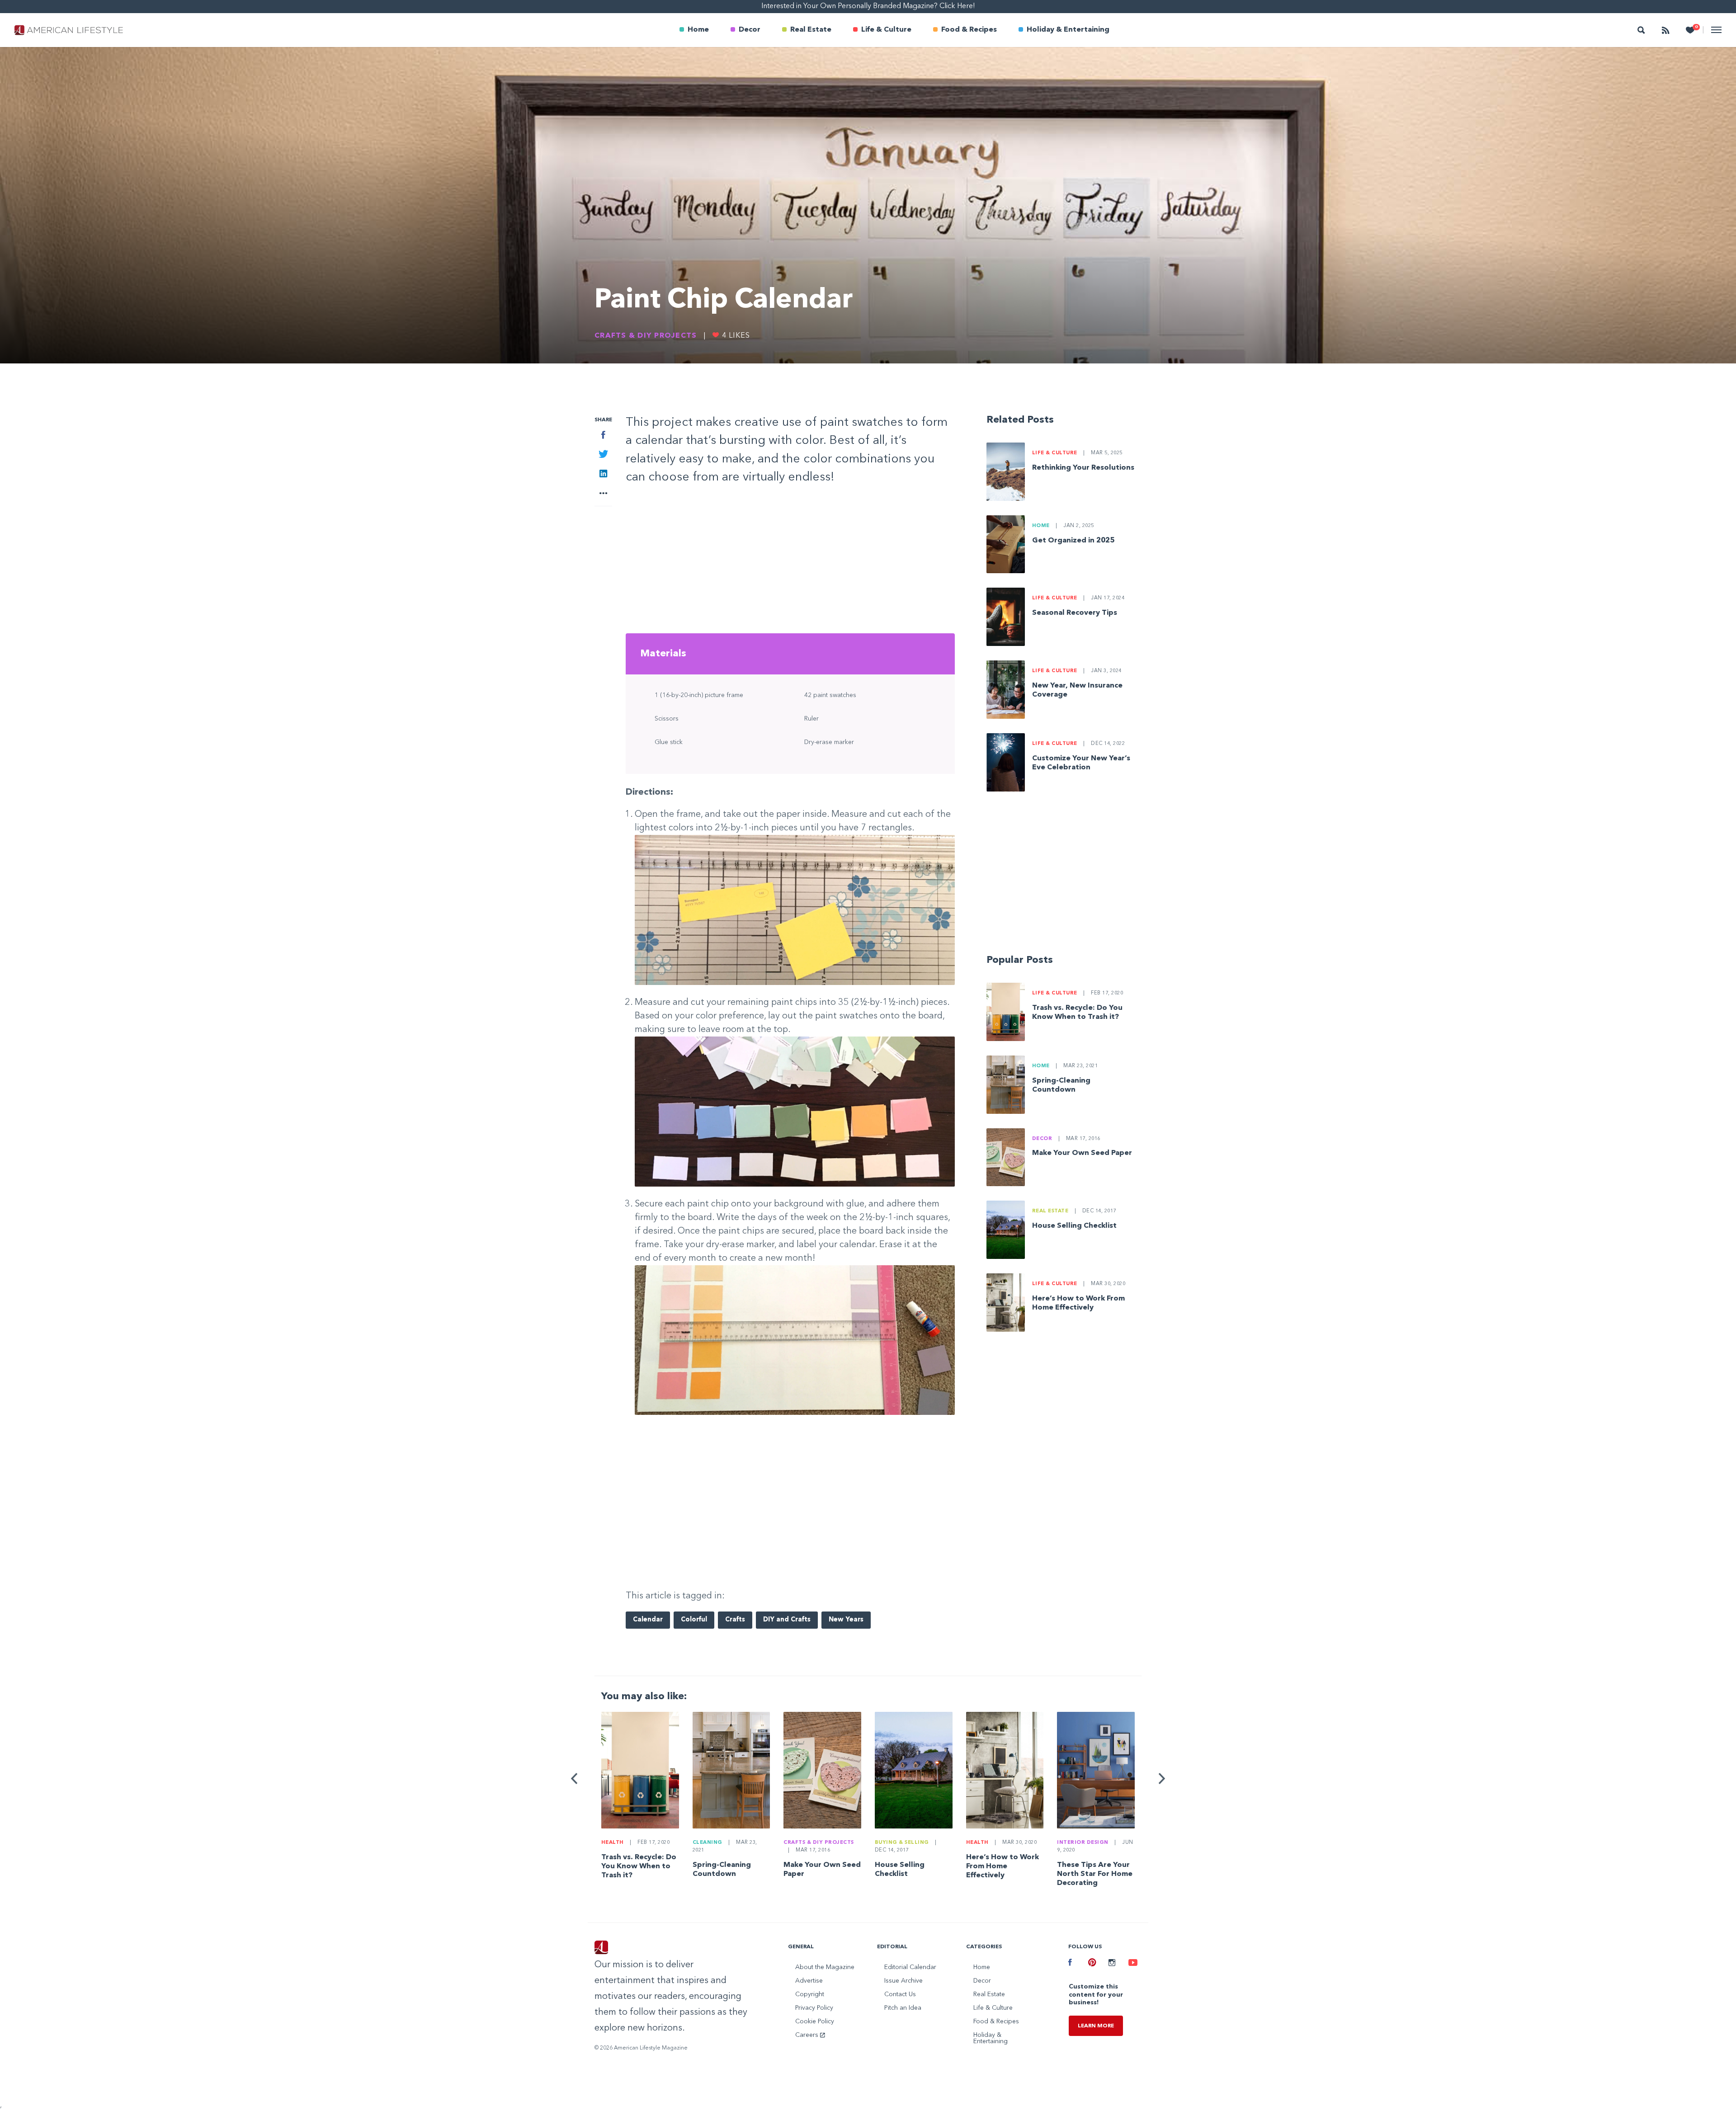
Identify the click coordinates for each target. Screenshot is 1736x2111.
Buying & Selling (902, 1843)
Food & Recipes (969, 30)
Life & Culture (886, 30)
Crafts (735, 1620)
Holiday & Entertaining (1068, 30)
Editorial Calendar (910, 1967)
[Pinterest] (1091, 1964)
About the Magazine (825, 1967)
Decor (750, 30)
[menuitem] (694, 30)
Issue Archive (903, 1981)
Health (613, 1843)
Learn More (1096, 2026)
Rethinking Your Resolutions (1083, 468)
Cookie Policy (815, 2021)
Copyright (810, 1994)
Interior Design (1083, 1843)
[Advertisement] (790, 563)
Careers (808, 2035)
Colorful (694, 1620)
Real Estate (811, 30)
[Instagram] (1112, 1964)
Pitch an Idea (903, 2008)
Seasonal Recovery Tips (1075, 613)
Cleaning (708, 1843)
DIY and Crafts (787, 1620)
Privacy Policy (814, 2008)
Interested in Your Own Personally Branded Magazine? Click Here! (868, 6)
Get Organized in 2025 (1073, 541)
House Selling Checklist (1074, 1226)
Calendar (648, 1620)
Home (698, 30)
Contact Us (900, 1994)
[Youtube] (1132, 1964)
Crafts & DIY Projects (646, 336)
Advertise (809, 1981)
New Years (846, 1620)
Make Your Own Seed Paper (1082, 1153)
